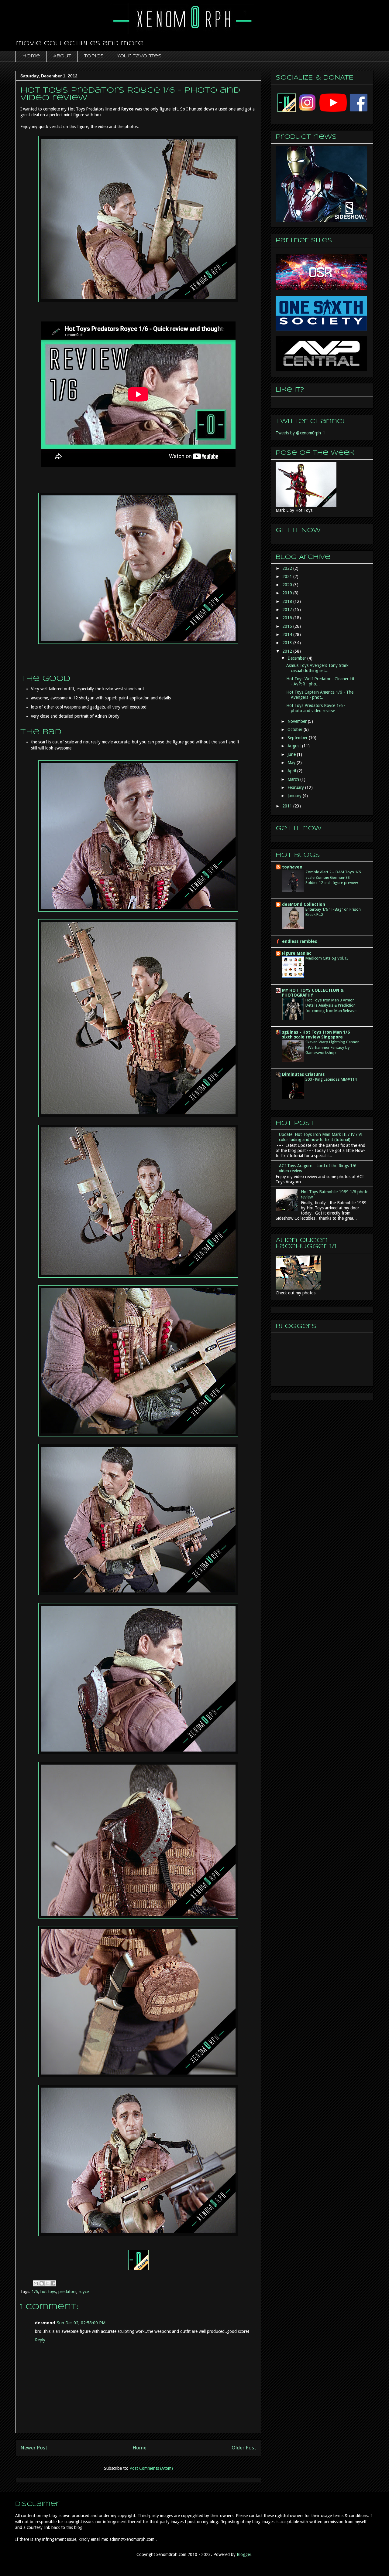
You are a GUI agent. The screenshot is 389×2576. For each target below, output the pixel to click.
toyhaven (292, 867)
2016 (288, 618)
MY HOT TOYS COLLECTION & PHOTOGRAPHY (313, 993)
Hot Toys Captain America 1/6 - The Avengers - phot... (320, 695)
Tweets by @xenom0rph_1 (300, 433)
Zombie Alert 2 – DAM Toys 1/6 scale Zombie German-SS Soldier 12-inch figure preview (333, 877)
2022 (288, 568)
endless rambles (299, 941)
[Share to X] (47, 2283)
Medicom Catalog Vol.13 (327, 958)
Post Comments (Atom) (151, 2468)
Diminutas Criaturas (303, 1074)
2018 (288, 601)
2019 (288, 593)
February (296, 787)
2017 (288, 610)
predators (67, 2292)
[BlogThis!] (42, 2283)
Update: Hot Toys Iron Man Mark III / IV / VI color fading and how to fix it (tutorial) (321, 1137)
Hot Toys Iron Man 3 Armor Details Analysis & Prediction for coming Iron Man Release (331, 1005)
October (296, 729)
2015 (288, 626)
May (292, 763)
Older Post (244, 2448)
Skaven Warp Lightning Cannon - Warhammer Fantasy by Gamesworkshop (332, 1047)
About (62, 56)
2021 (288, 576)
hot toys (48, 2292)
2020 (288, 585)
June (292, 754)
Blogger (244, 2554)
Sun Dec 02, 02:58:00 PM (81, 2323)
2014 (288, 634)
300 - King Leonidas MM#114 (331, 1079)
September (298, 738)
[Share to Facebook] (53, 2283)
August (295, 746)
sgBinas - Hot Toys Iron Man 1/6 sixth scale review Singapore (316, 1035)
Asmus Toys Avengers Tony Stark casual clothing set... (317, 668)
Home (31, 56)
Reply (40, 2340)
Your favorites (139, 56)
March (294, 779)
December (297, 658)
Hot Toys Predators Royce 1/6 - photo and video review (316, 708)
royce (84, 2292)
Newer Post (34, 2448)
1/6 (35, 2292)
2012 (288, 651)
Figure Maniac (297, 953)
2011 (288, 806)
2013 (288, 643)
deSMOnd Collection (304, 904)
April (292, 771)
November (298, 721)
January (295, 796)
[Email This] (36, 2283)
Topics (94, 56)
